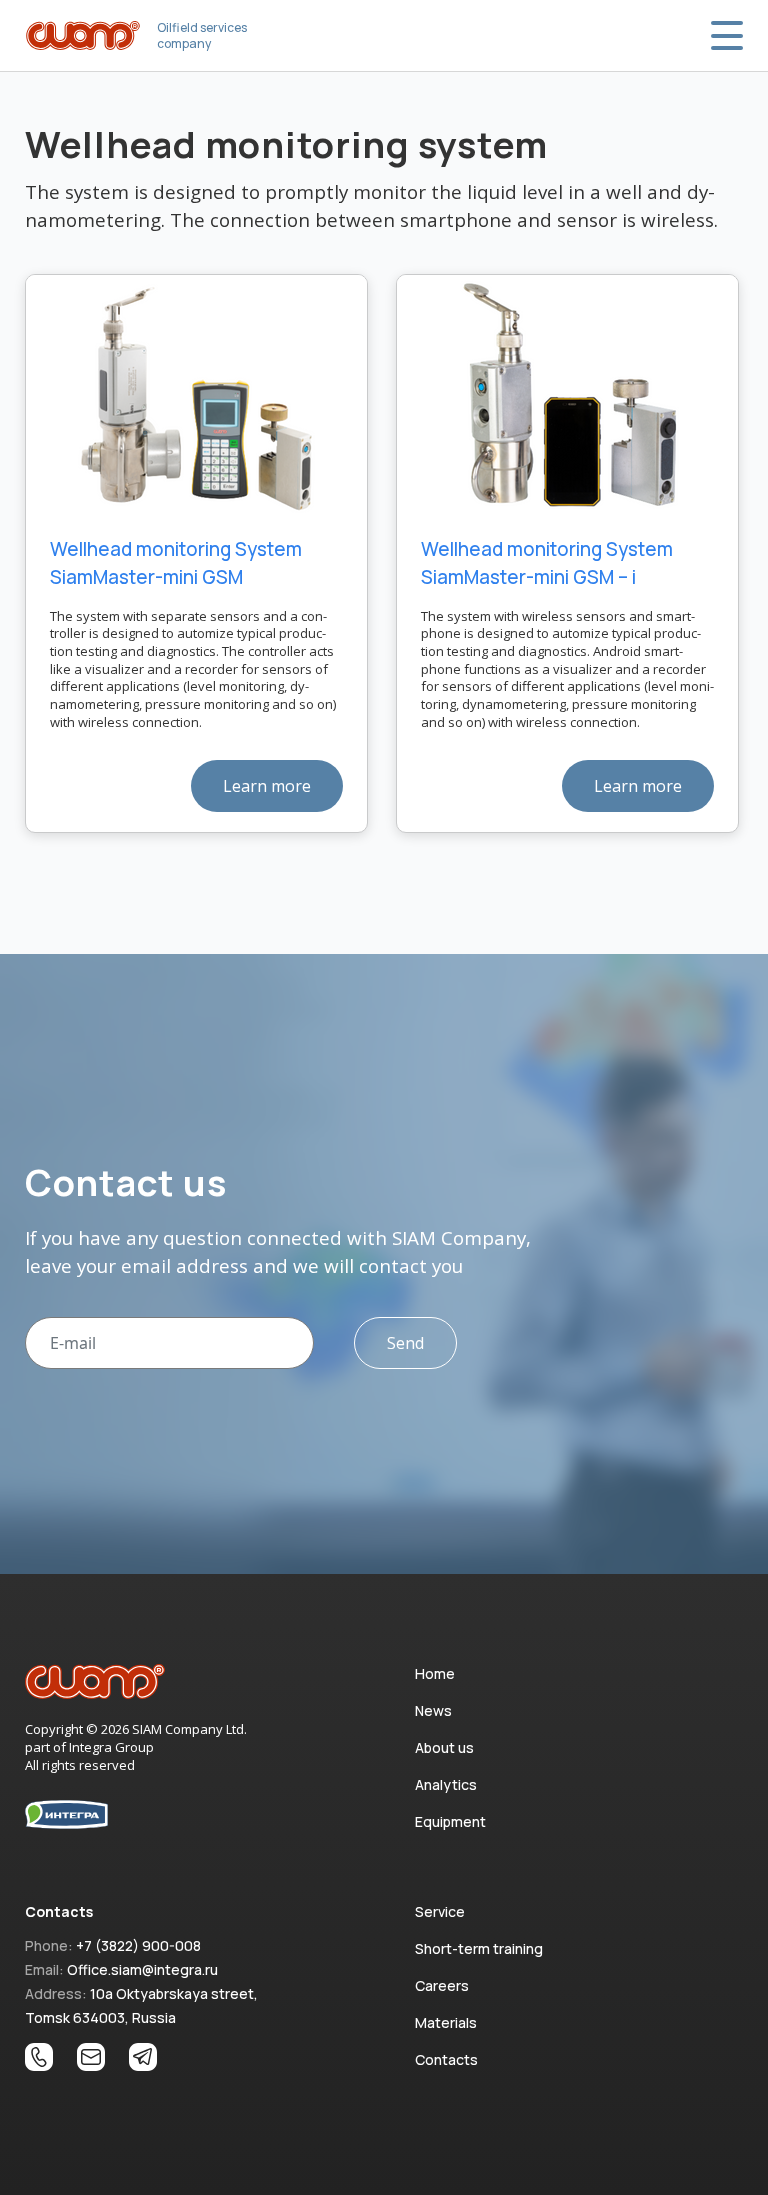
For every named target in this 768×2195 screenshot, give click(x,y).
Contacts (446, 2059)
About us (444, 1747)
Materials (446, 2022)
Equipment (450, 1821)
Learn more (267, 786)
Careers (442, 1985)
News (433, 1710)
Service (440, 1911)
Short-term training (479, 1948)
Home (435, 1673)
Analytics (446, 1784)
